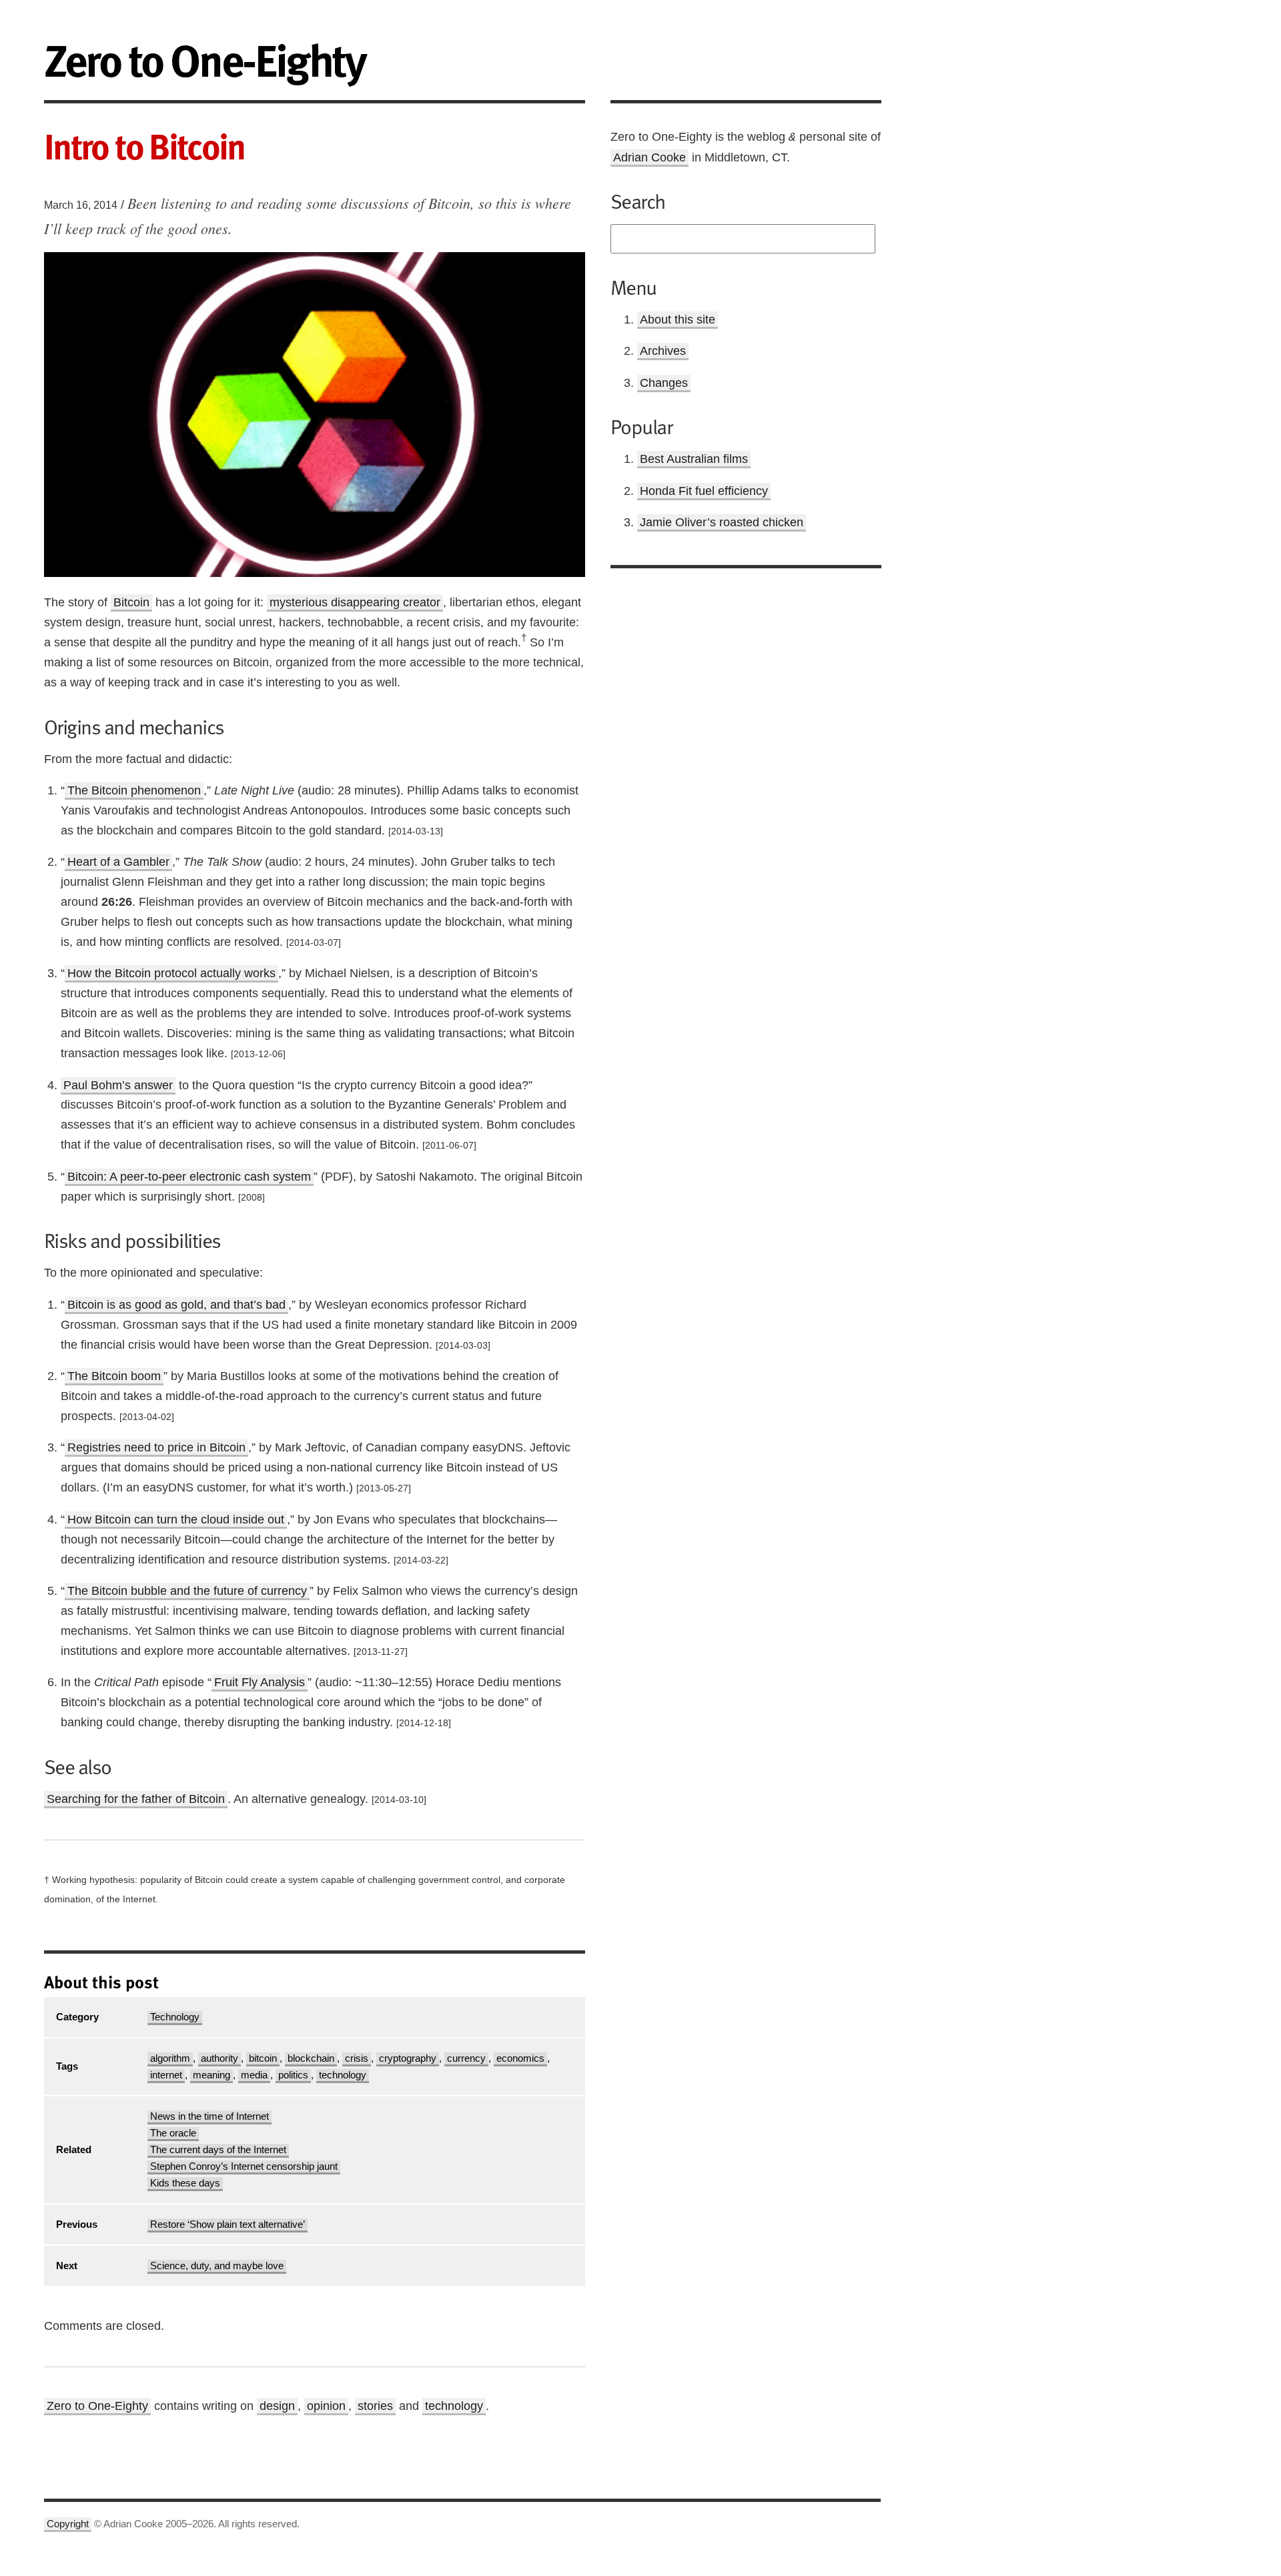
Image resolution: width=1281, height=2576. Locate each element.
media (254, 2075)
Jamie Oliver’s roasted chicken (722, 522)
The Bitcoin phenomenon (134, 790)
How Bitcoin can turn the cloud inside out (176, 1519)
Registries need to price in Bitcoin (156, 1447)
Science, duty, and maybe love (217, 2266)
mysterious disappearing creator (355, 602)
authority (220, 2058)
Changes (664, 383)
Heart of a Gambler (118, 862)
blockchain (311, 2058)
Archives (663, 351)
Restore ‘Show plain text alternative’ (228, 2224)
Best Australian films (694, 459)
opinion (326, 2406)
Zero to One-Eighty (97, 2406)
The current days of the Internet (218, 2150)
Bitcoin (131, 602)
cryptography (408, 2058)
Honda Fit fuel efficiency (704, 491)
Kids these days (185, 2183)
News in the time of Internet (209, 2116)
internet (166, 2075)
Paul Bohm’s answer (118, 1085)
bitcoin (263, 2058)
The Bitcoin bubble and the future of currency (187, 1591)
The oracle (173, 2133)
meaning (211, 2075)
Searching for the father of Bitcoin (136, 1799)
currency (466, 2058)
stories (375, 2406)
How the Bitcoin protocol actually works (171, 973)
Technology (175, 2017)
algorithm (170, 2058)
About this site (678, 319)
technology (343, 2075)
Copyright (68, 2524)
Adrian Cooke (650, 157)
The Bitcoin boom (114, 1376)
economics (520, 2058)
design (277, 2406)
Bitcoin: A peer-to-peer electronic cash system (189, 1177)
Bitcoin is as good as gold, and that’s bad (176, 1305)
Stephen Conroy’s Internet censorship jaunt (244, 2166)
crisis (357, 2058)
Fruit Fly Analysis (260, 1682)
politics (293, 2075)
